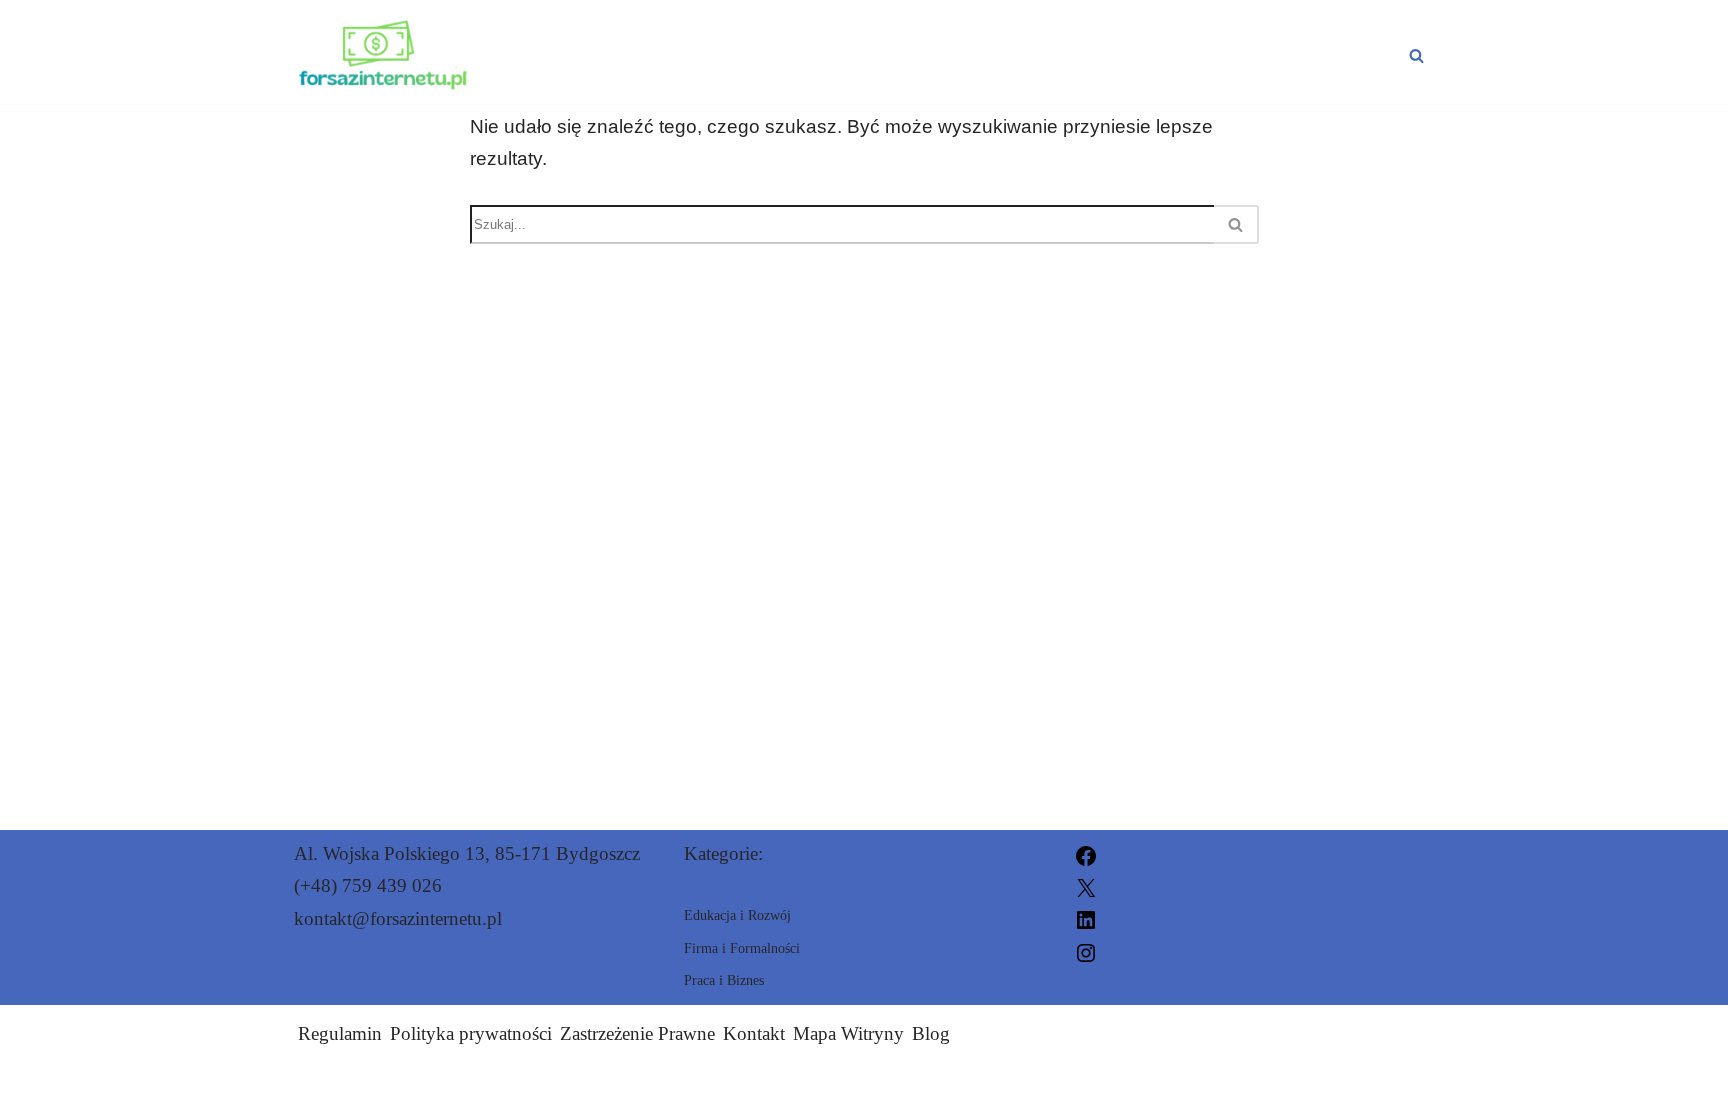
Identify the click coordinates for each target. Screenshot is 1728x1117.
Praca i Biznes (768, 55)
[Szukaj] (1416, 55)
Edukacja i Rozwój (1004, 55)
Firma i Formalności (1278, 55)
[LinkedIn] (1086, 918)
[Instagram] (1086, 950)
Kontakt (754, 1033)
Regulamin (340, 1033)
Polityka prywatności (471, 1033)
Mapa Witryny (848, 1033)
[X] (1086, 885)
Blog (931, 1033)
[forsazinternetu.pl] (383, 55)
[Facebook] (1086, 853)
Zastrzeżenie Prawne (637, 1033)
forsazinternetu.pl (1076, 1089)
